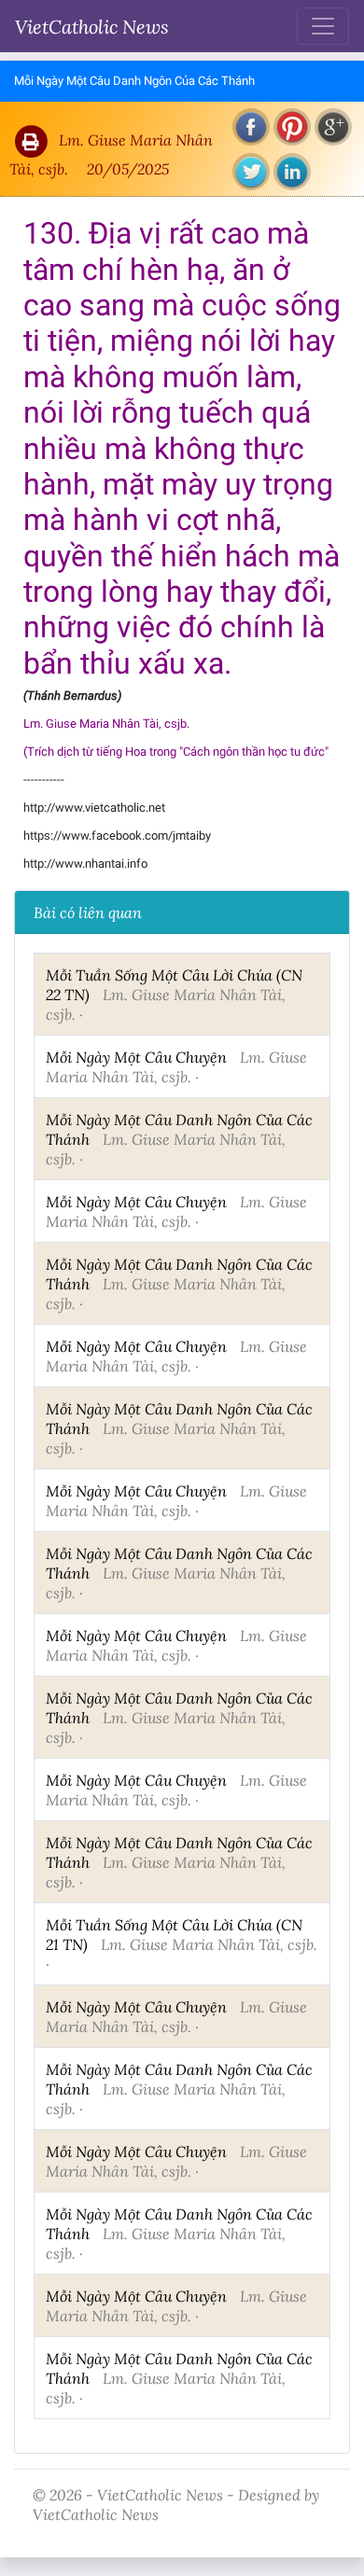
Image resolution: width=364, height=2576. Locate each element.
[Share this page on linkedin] (292, 172)
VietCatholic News (92, 26)
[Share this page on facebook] (251, 127)
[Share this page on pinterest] (292, 127)
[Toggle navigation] (323, 26)
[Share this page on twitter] (251, 172)
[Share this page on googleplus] (333, 127)
